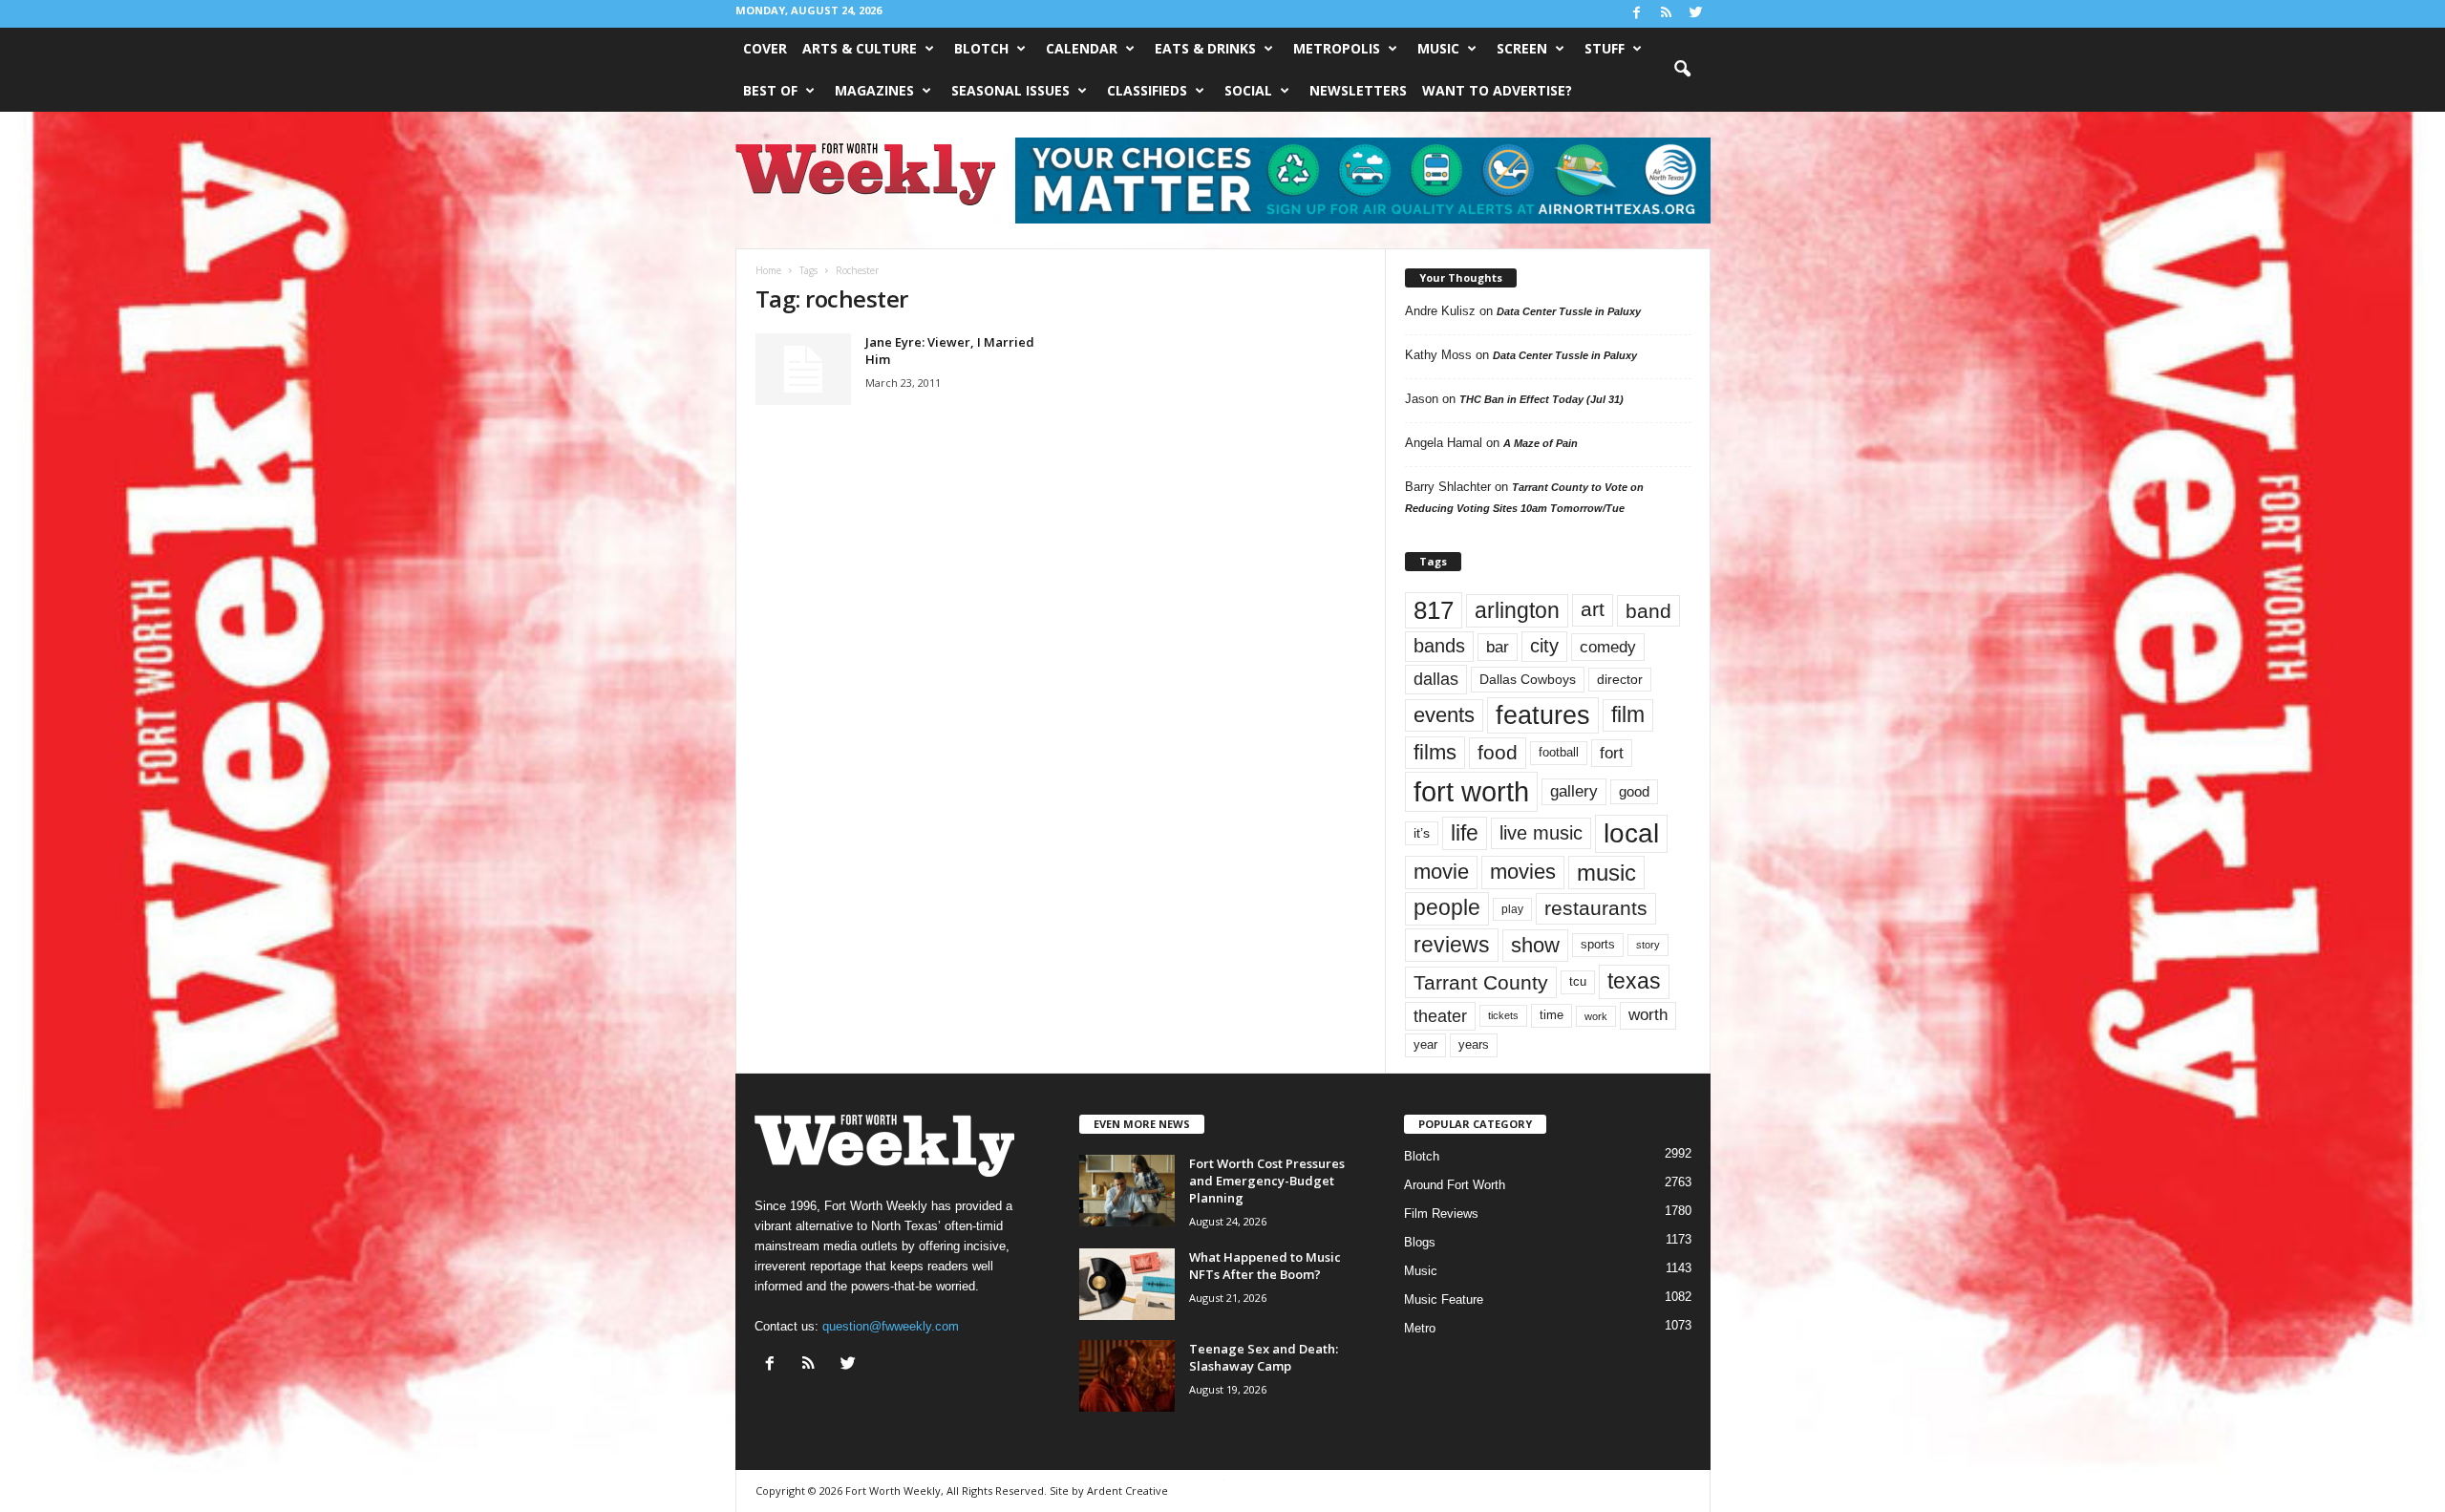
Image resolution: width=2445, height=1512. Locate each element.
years (1474, 1044)
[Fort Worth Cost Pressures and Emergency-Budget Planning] (1127, 1191)
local (1631, 833)
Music (1438, 48)
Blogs (1420, 1242)
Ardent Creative (1127, 1491)
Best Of (770, 90)
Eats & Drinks (1205, 48)
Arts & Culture (860, 48)
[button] (1682, 70)
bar (1498, 647)
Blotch (981, 48)
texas (1634, 981)
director (1620, 680)
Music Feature (1444, 1299)
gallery (1574, 791)
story (1648, 945)
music (1606, 873)
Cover (765, 48)
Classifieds (1147, 90)
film (1628, 715)
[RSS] (1667, 14)
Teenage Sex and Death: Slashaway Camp (1264, 1357)
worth (1648, 1015)
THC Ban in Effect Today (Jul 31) (1541, 399)
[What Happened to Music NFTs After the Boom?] (1127, 1284)
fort (1612, 753)
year (1425, 1045)
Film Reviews (1441, 1214)
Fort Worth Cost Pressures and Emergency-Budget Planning (1267, 1181)
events (1444, 715)
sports (1598, 945)
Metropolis (1337, 48)
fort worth (1471, 791)
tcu (1578, 981)
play (1512, 909)
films (1435, 752)
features (1543, 715)
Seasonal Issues (1010, 90)
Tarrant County (1481, 982)
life (1465, 833)
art (1593, 609)
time (1552, 1015)
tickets (1503, 1015)
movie (1441, 872)
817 (1434, 610)
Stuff (1605, 48)
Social (1248, 90)
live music (1541, 832)
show (1535, 945)
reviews (1452, 945)
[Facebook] (1637, 14)
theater (1440, 1016)
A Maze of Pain (1541, 443)
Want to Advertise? (1497, 90)
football (1559, 752)
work (1596, 1016)
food (1498, 753)
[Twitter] (1696, 14)
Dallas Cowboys (1528, 679)
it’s (1422, 833)
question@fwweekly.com (891, 1326)
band (1648, 611)
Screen (1522, 48)
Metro (1420, 1328)
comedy (1608, 647)
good (1634, 792)
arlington (1517, 610)
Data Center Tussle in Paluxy (1569, 311)
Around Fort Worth (1455, 1185)
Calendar (1082, 48)
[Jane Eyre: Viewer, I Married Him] (803, 369)
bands (1439, 646)
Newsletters (1358, 90)
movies (1523, 872)
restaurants (1596, 908)
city (1544, 646)
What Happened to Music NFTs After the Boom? (1265, 1266)
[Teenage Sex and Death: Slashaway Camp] (1127, 1376)
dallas (1436, 679)
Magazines (874, 90)
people (1447, 908)
